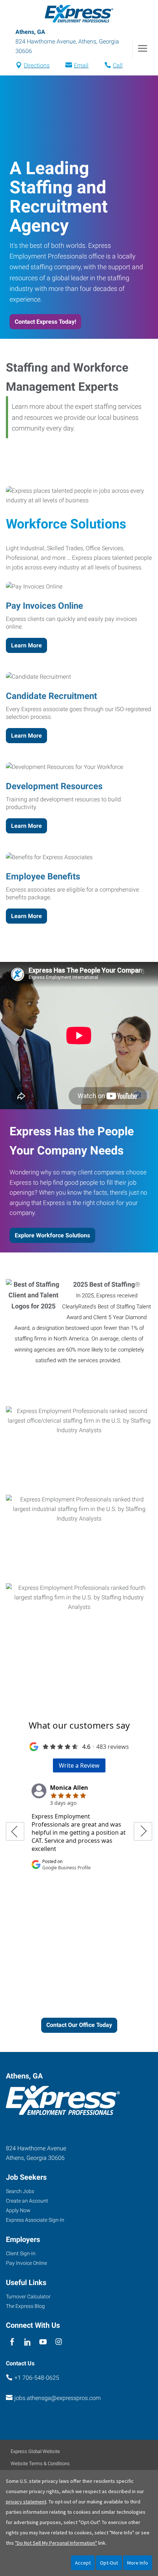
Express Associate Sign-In (35, 2220)
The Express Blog (25, 2306)
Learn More (26, 645)
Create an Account (27, 2201)
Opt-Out (109, 2563)
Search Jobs (20, 2191)
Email (81, 65)
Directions (37, 65)
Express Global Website (35, 2451)
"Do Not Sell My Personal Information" (56, 2543)
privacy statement (26, 2502)
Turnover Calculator (28, 2296)
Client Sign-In (21, 2253)
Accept (83, 2563)
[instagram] (59, 2342)
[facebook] (12, 2342)
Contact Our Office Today (79, 2025)
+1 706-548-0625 (37, 2378)
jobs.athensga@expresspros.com (58, 2398)
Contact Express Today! (45, 322)
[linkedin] (27, 2342)
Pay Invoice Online (26, 2263)
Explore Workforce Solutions (52, 1235)
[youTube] (43, 2342)
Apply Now (18, 2210)
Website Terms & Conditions (40, 2463)
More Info (138, 2563)
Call (118, 65)
